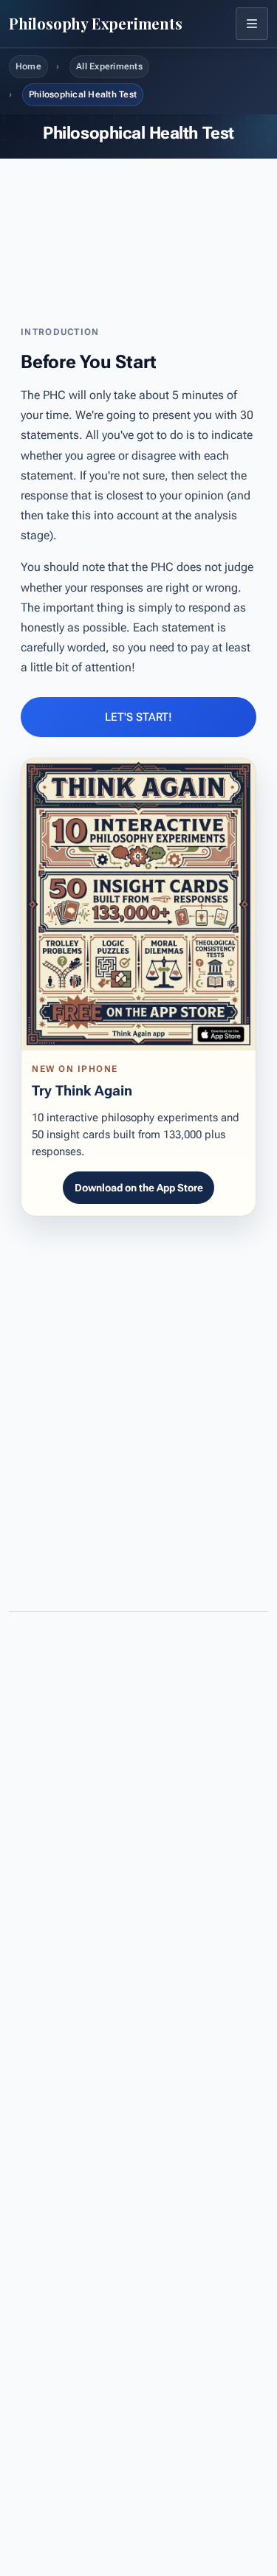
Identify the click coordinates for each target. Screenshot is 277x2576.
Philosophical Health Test (83, 94)
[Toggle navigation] (252, 24)
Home (28, 66)
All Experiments (109, 66)
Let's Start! (138, 717)
